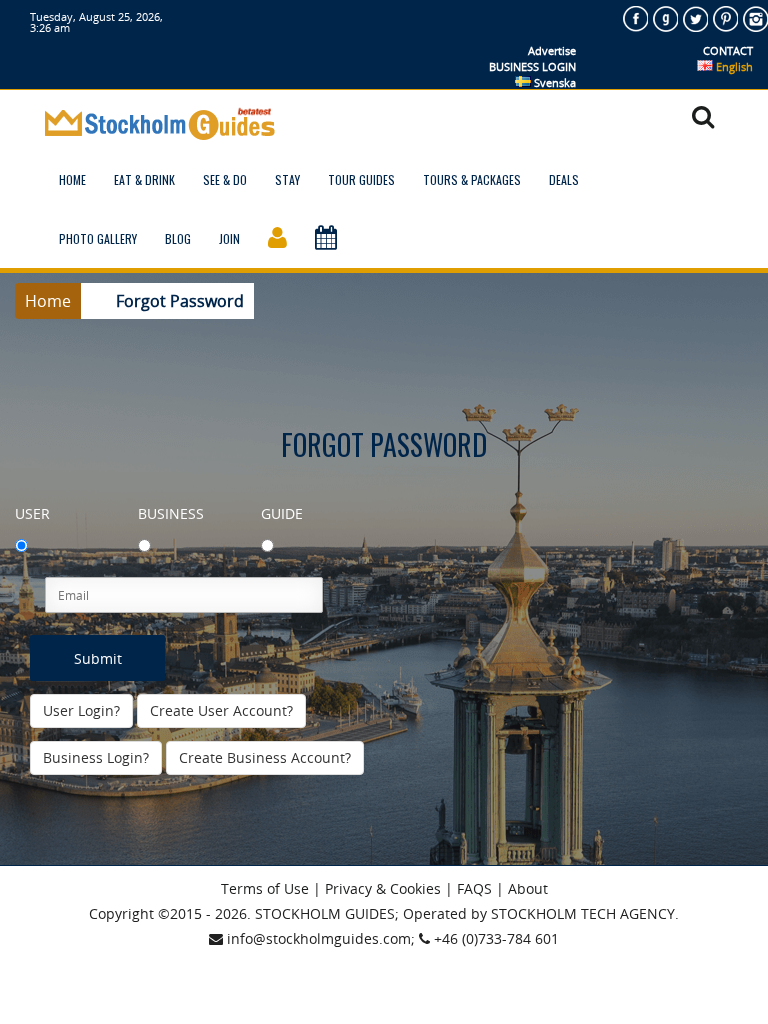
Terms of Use (265, 888)
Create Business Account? (265, 757)
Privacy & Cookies (383, 888)
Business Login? (96, 757)
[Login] (277, 238)
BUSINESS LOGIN (532, 66)
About (528, 888)
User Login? (81, 710)
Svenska (553, 82)
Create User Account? (221, 710)
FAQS (474, 888)
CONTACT (728, 50)
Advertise (552, 50)
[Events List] (326, 238)
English (733, 66)
